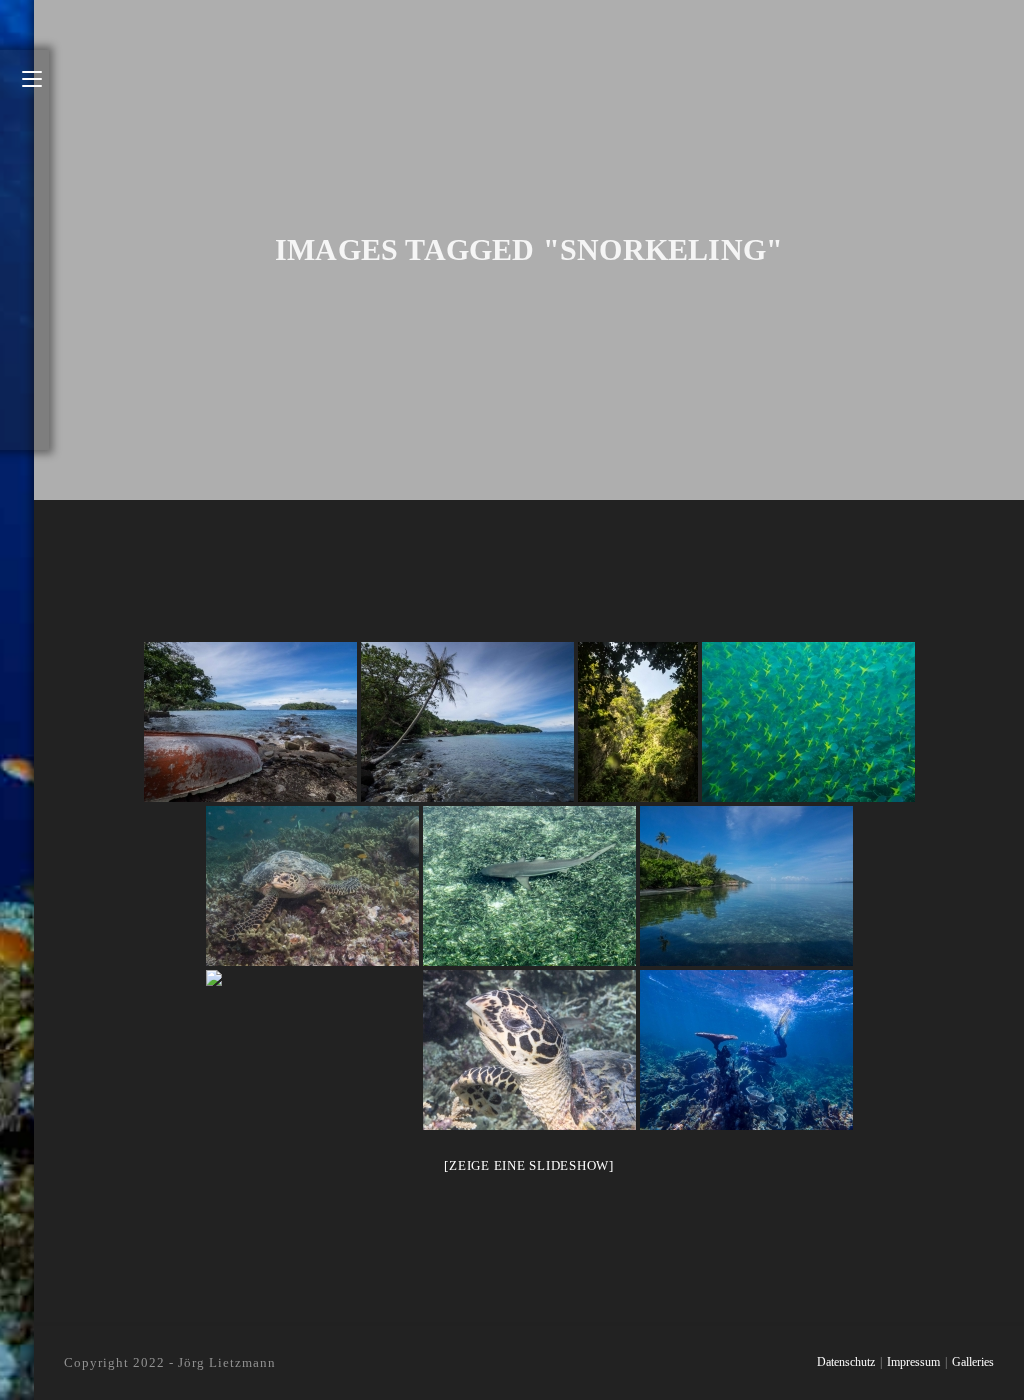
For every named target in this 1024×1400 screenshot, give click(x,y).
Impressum (913, 1362)
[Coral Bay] (746, 1050)
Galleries (973, 1362)
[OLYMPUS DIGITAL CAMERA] (808, 722)
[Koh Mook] (638, 722)
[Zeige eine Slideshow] (529, 1165)
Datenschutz (846, 1362)
